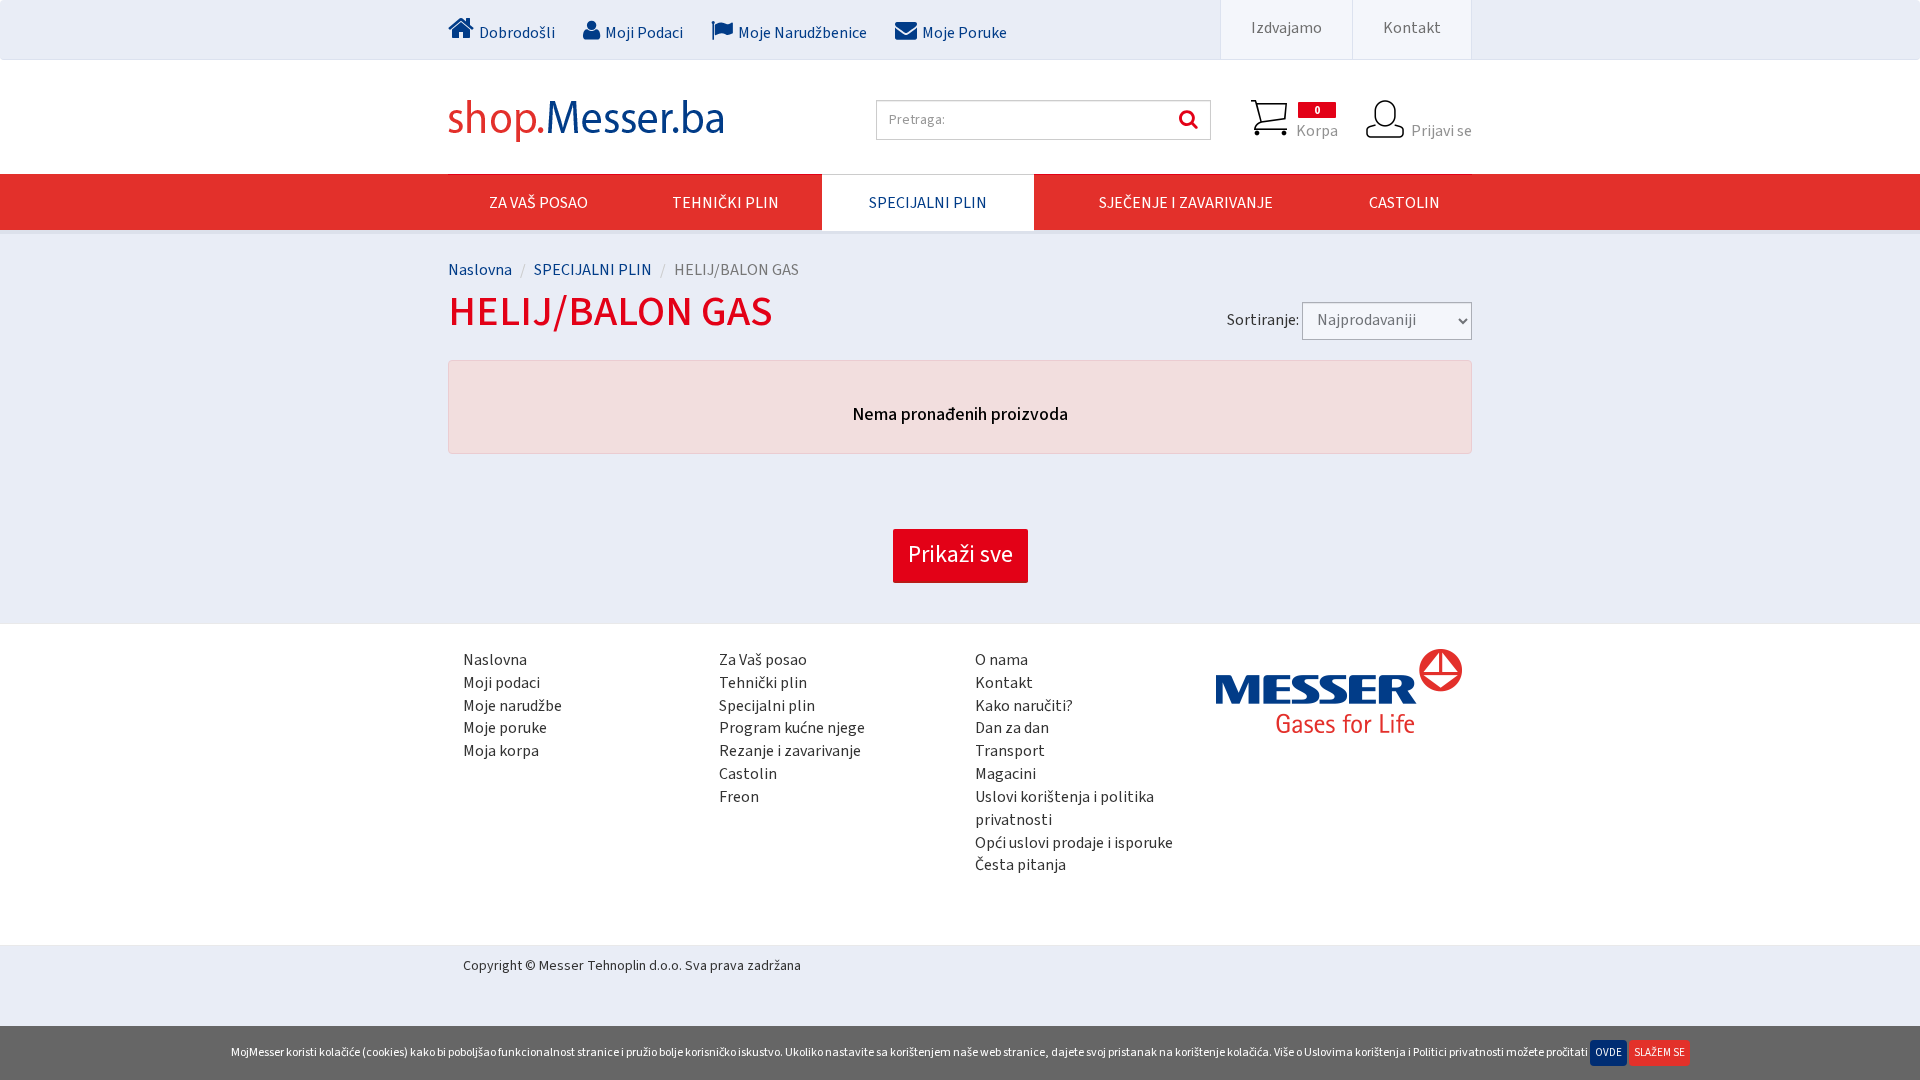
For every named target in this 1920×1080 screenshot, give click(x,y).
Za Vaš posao (538, 203)
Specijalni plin (767, 706)
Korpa (1317, 121)
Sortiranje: (1263, 320)
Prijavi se (1441, 130)
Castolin (748, 774)
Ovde (1608, 1052)
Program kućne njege (792, 728)
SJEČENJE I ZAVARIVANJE (1186, 203)
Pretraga (1186, 120)
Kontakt (1412, 28)
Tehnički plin (763, 683)
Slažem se (1659, 1052)
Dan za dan (1012, 728)
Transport (1010, 751)
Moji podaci (501, 683)
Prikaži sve (960, 554)
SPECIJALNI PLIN (928, 203)
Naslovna (480, 270)
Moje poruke (505, 728)
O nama (1001, 660)
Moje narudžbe (512, 706)
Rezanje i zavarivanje (790, 751)
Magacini (1005, 774)
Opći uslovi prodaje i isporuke (1074, 843)
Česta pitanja (1020, 865)
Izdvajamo (1286, 28)
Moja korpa (501, 751)
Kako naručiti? (1024, 706)
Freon (739, 797)
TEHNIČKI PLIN (725, 203)
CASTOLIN (1404, 203)
